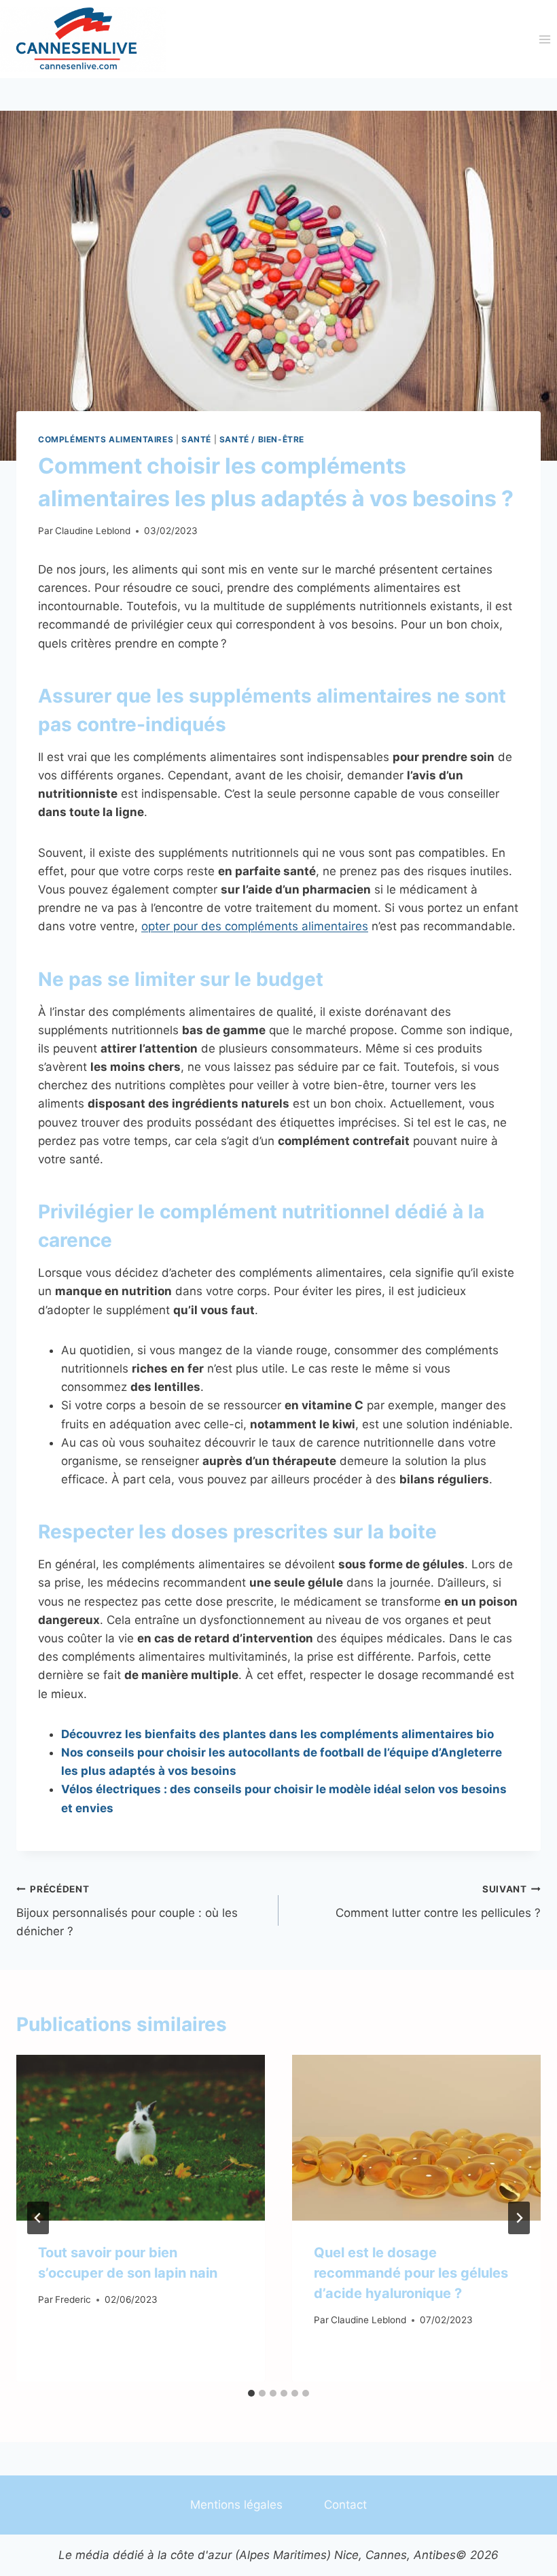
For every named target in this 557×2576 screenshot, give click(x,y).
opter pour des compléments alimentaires (255, 926)
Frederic (73, 2299)
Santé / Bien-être (262, 439)
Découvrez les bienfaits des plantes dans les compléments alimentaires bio (277, 1734)
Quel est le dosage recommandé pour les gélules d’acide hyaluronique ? (411, 2273)
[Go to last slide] (38, 2218)
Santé (196, 439)
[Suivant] (519, 2218)
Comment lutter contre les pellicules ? (438, 1902)
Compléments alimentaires (106, 439)
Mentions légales (236, 2505)
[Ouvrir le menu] (544, 39)
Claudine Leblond (93, 531)
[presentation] (141, 2138)
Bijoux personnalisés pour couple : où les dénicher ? (127, 1911)
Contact (345, 2505)
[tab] (251, 2393)
